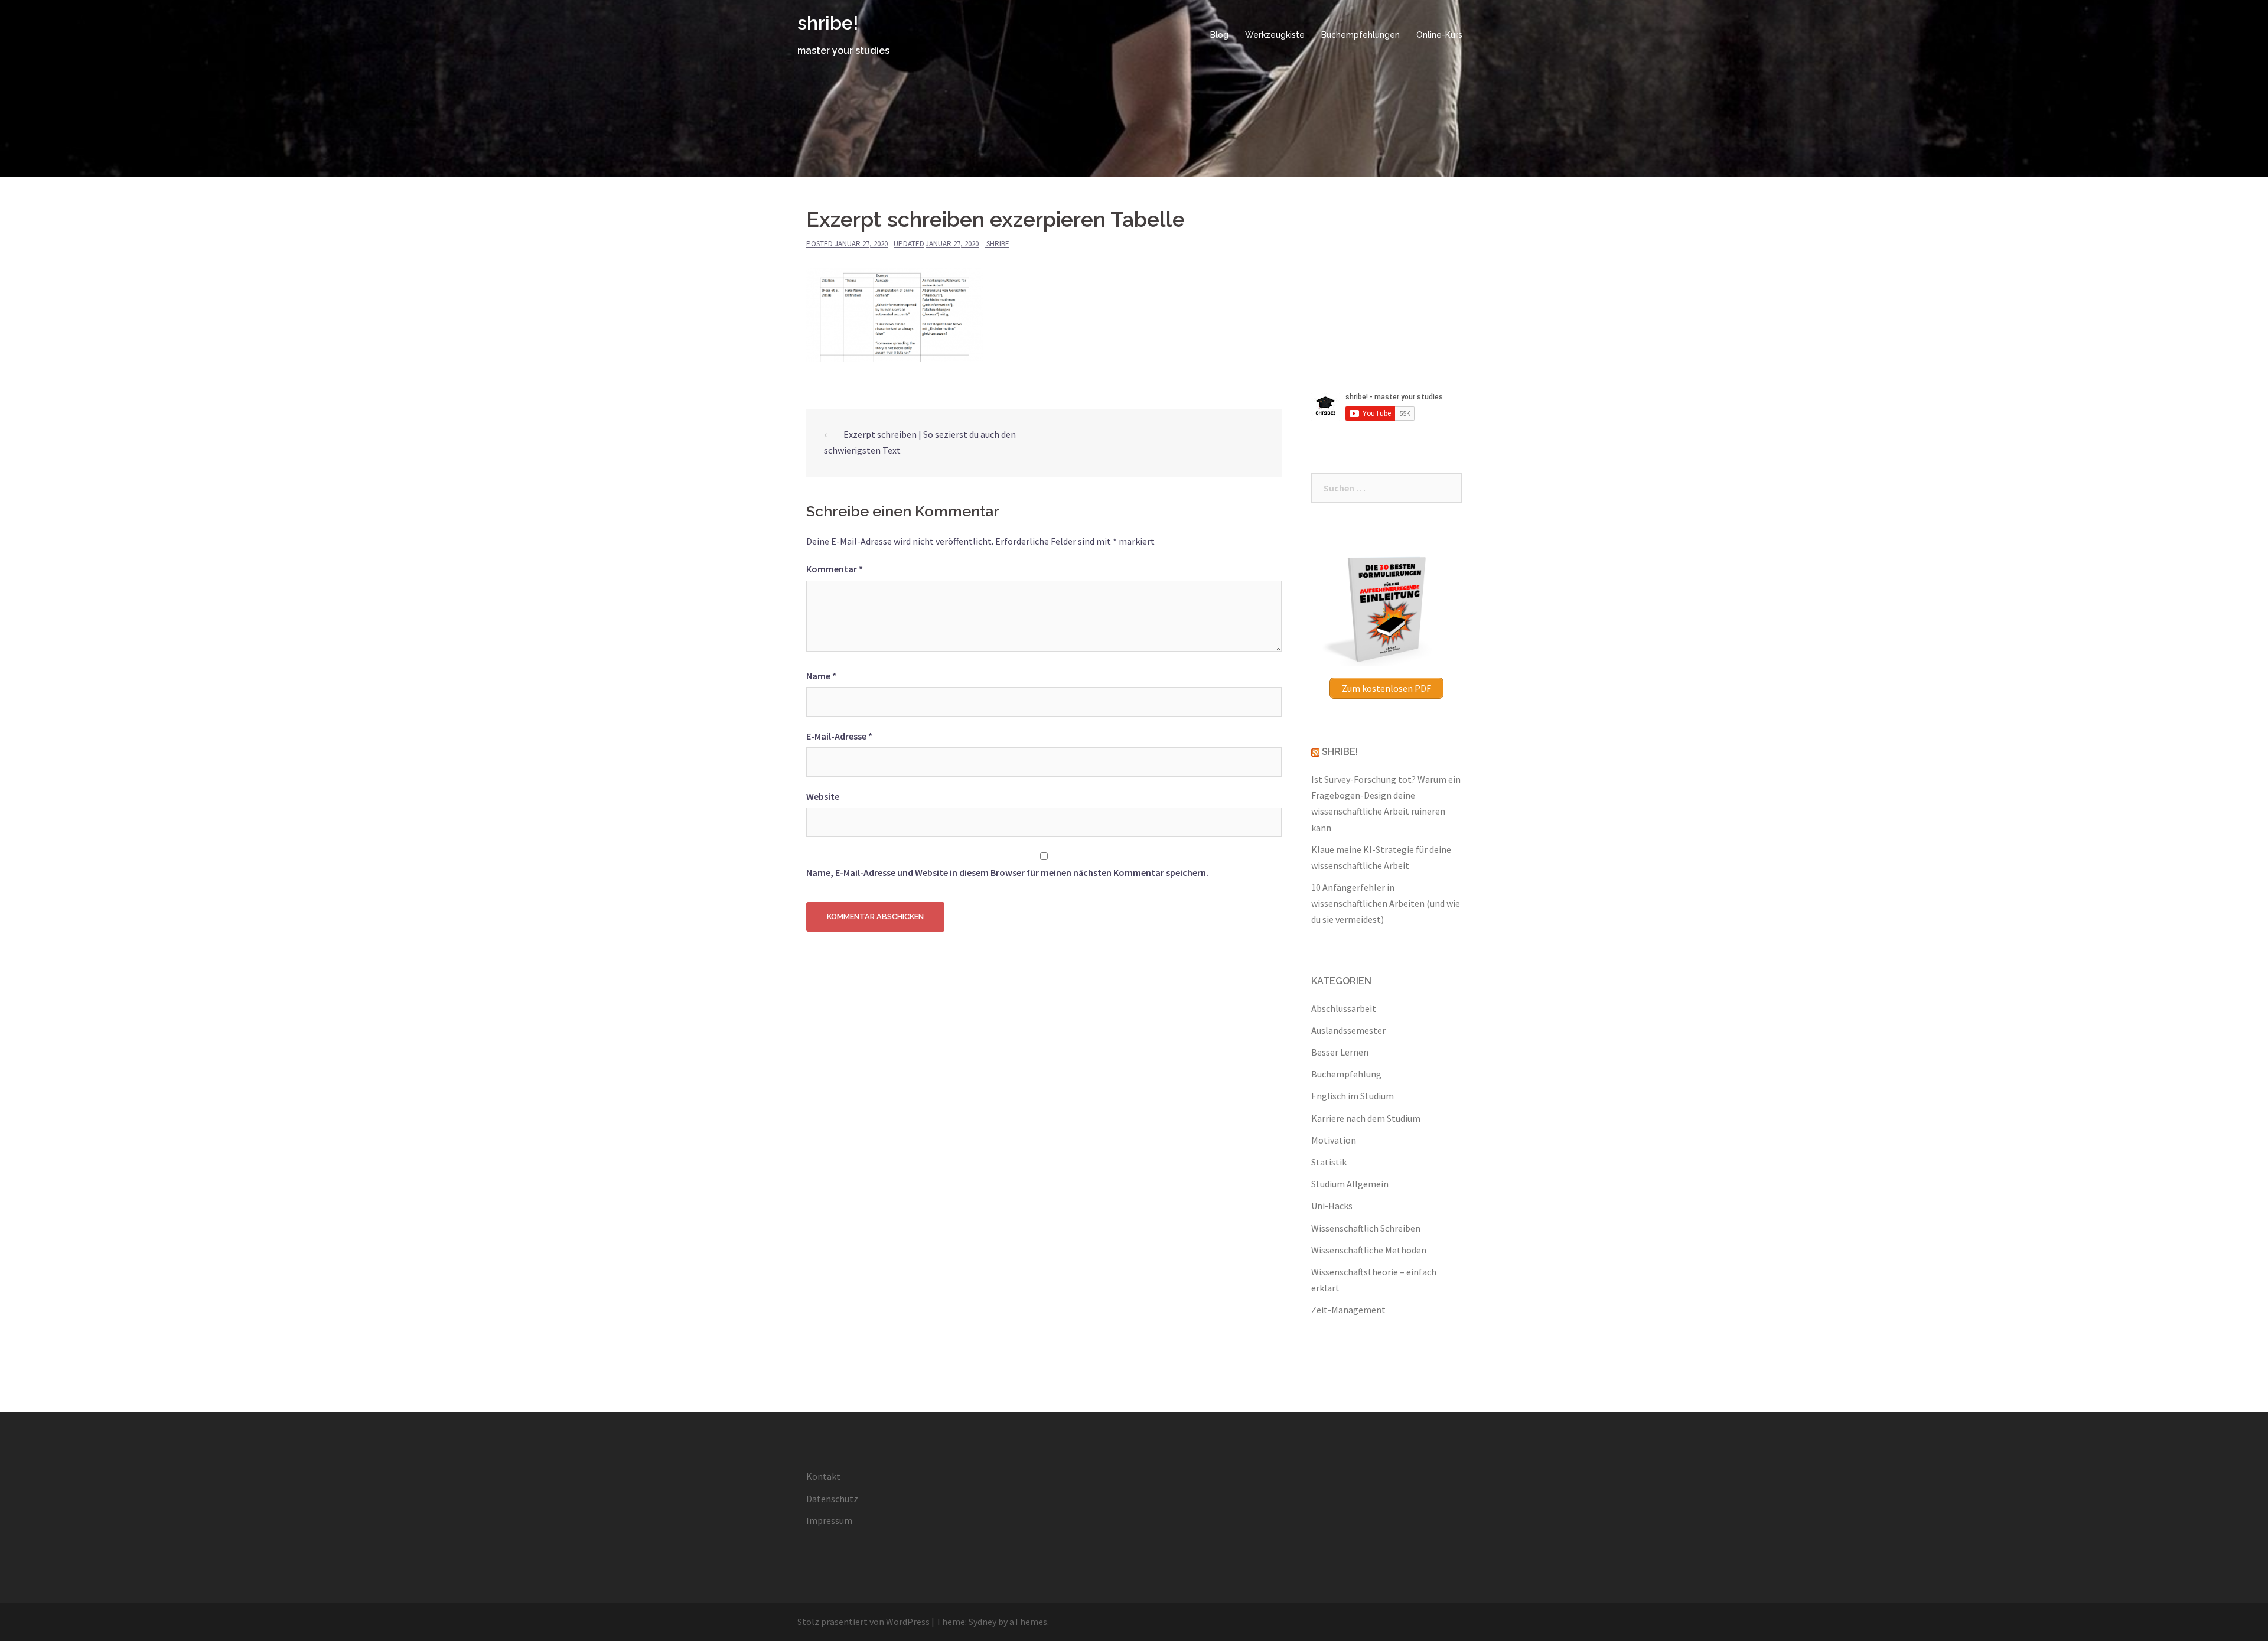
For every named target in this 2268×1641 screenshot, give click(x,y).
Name (821, 676)
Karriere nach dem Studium (1366, 1118)
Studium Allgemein (1350, 1184)
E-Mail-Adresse (839, 736)
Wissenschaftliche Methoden (1369, 1250)
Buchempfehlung (1346, 1074)
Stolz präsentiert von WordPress (863, 1622)
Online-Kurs (1439, 35)
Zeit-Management (1348, 1310)
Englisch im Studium (1353, 1096)
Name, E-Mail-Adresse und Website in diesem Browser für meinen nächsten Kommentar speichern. (1007, 872)
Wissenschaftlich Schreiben (1366, 1228)
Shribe (998, 244)
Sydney (983, 1622)
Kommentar (835, 569)
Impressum (829, 1520)
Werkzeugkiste (1275, 35)
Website (823, 796)
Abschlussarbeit (1344, 1008)
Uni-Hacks (1332, 1206)
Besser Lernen (1340, 1052)
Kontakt (823, 1476)
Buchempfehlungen (1361, 35)
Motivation (1334, 1140)
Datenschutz (832, 1499)
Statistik (1329, 1162)
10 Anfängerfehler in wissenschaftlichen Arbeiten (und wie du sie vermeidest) (1386, 903)
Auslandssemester (1348, 1030)
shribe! (828, 23)
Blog (1219, 35)
